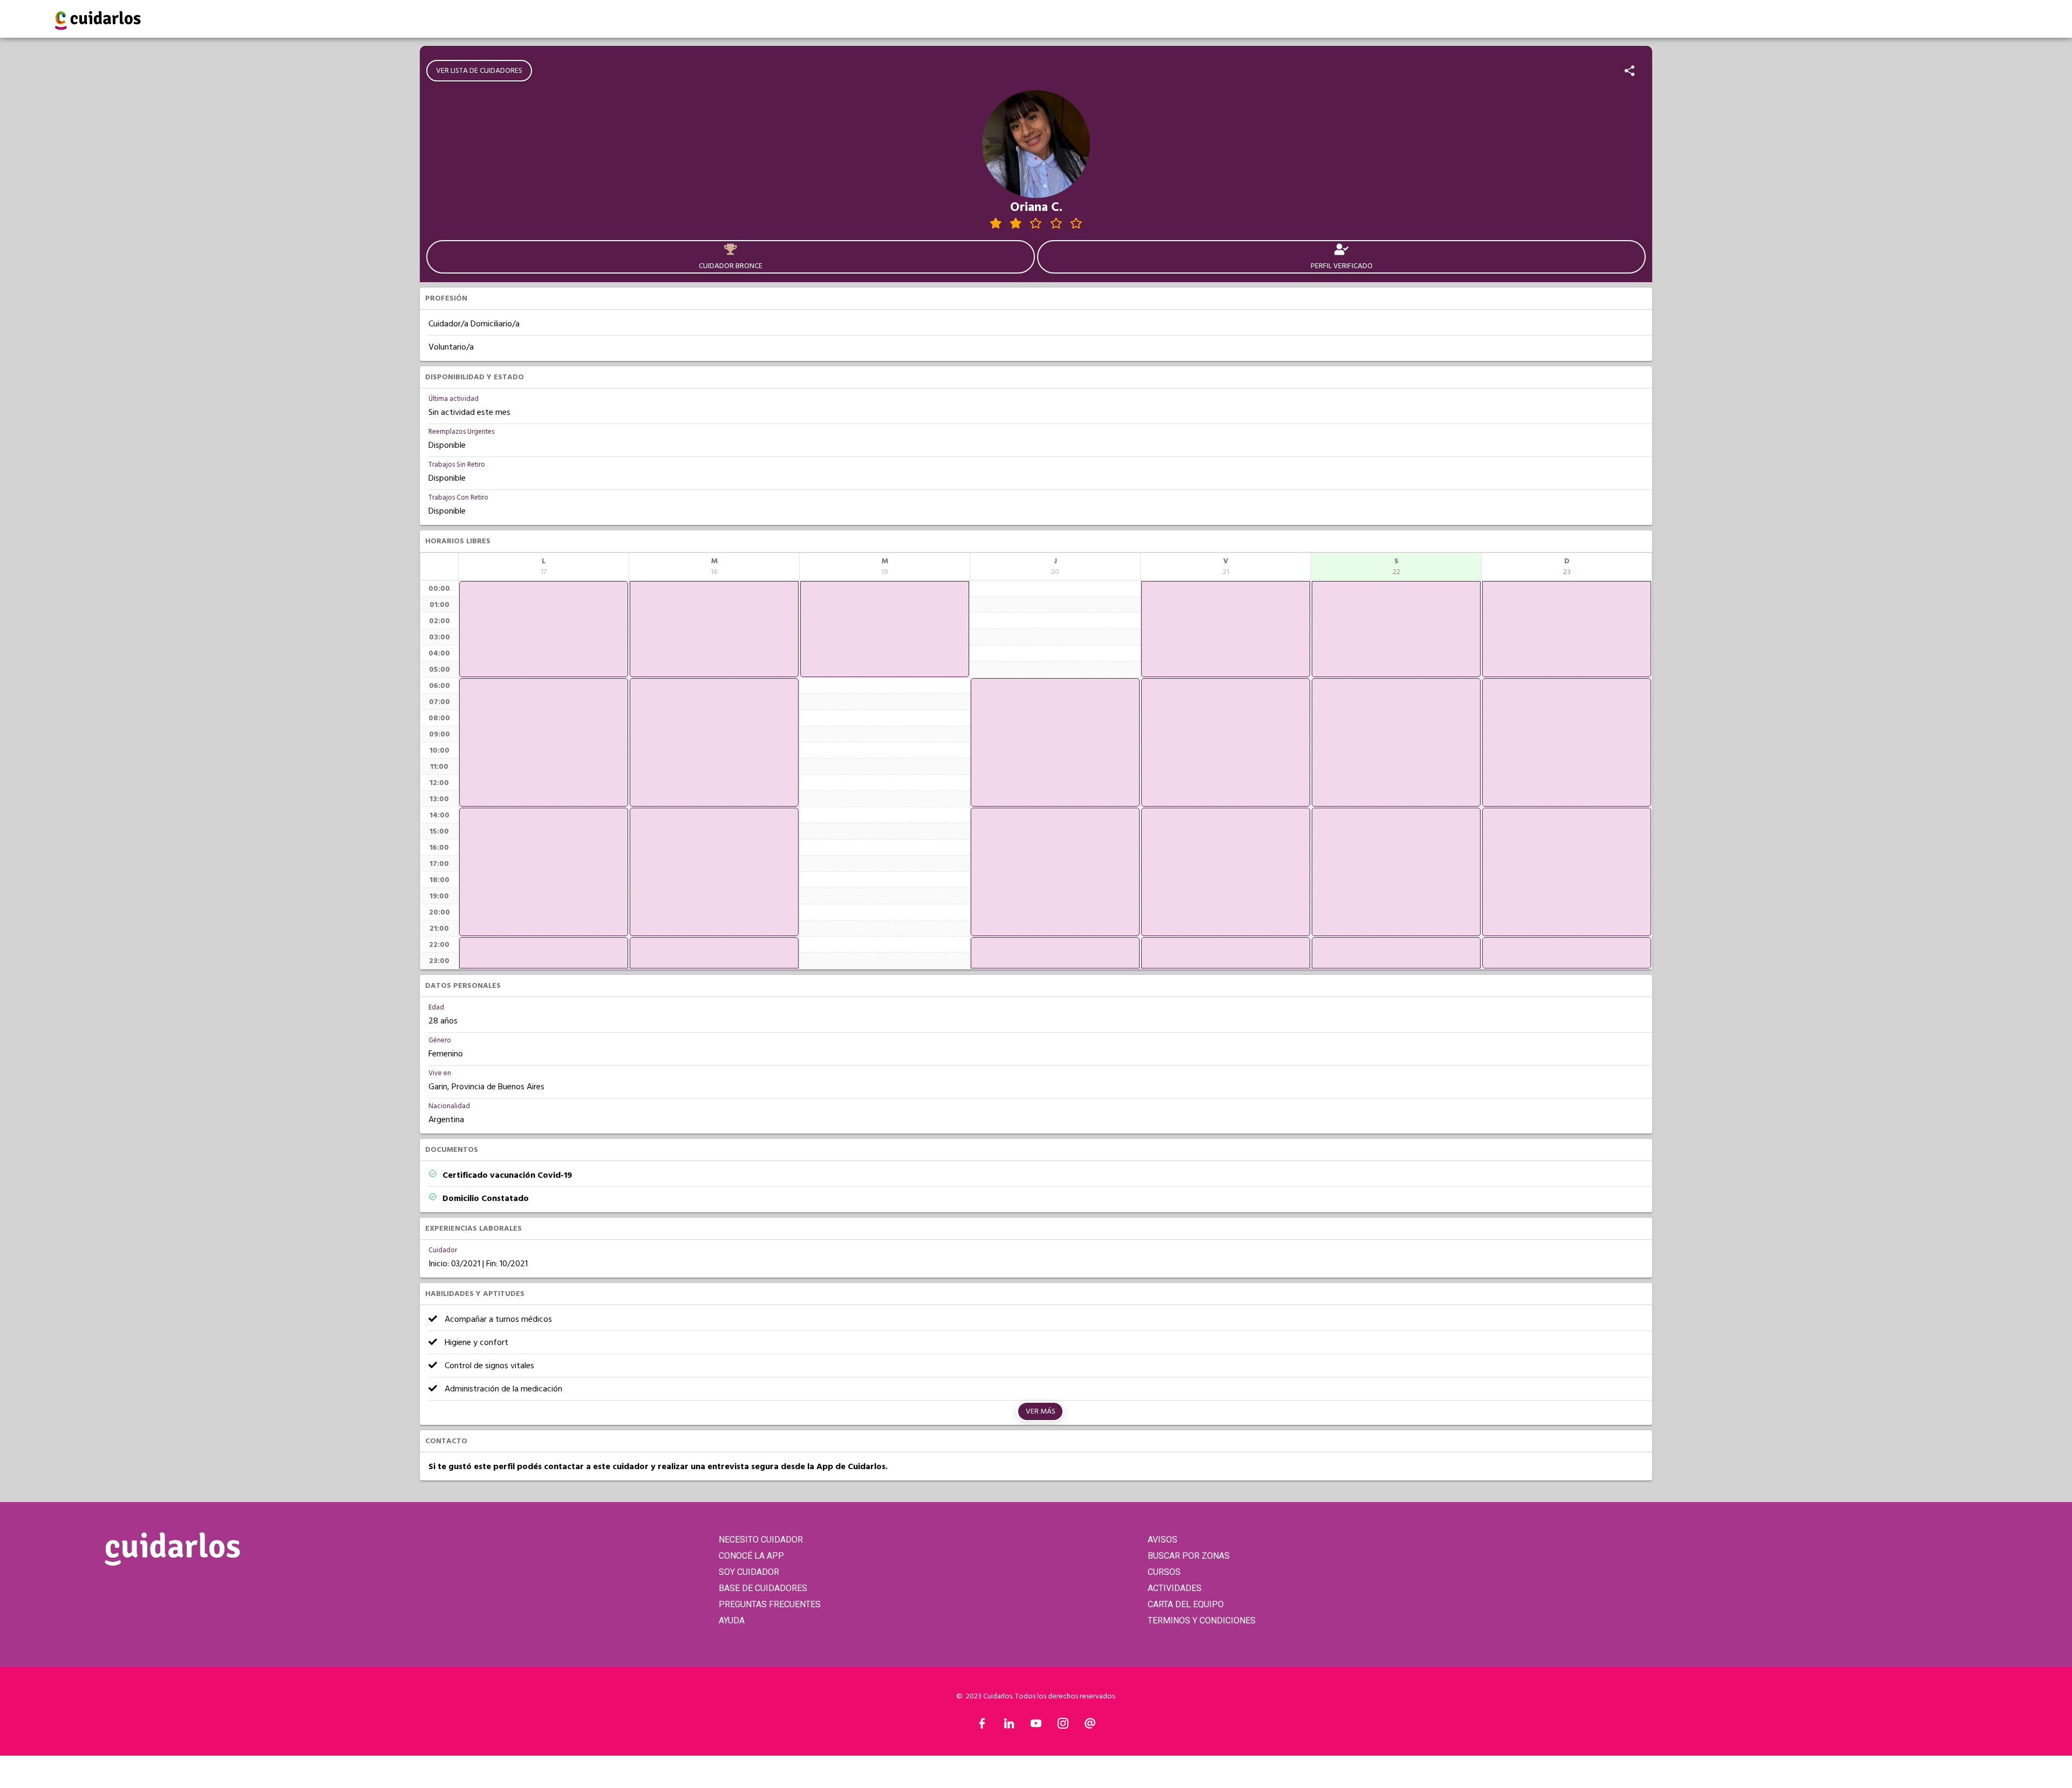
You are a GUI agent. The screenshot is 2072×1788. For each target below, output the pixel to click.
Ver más (1041, 1411)
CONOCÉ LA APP (751, 1556)
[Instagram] (1063, 1726)
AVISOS (1163, 1540)
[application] (544, 629)
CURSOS (1164, 1572)
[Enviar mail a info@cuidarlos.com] (1090, 1726)
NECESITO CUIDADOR (761, 1540)
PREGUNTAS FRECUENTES (770, 1604)
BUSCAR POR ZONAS (1189, 1556)
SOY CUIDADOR (749, 1572)
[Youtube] (1036, 1726)
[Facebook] (982, 1726)
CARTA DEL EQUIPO (1186, 1604)
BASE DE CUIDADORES (763, 1588)
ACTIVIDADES (1175, 1588)
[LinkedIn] (1009, 1726)
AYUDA (732, 1620)
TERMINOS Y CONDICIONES (1202, 1620)
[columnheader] (544, 567)
